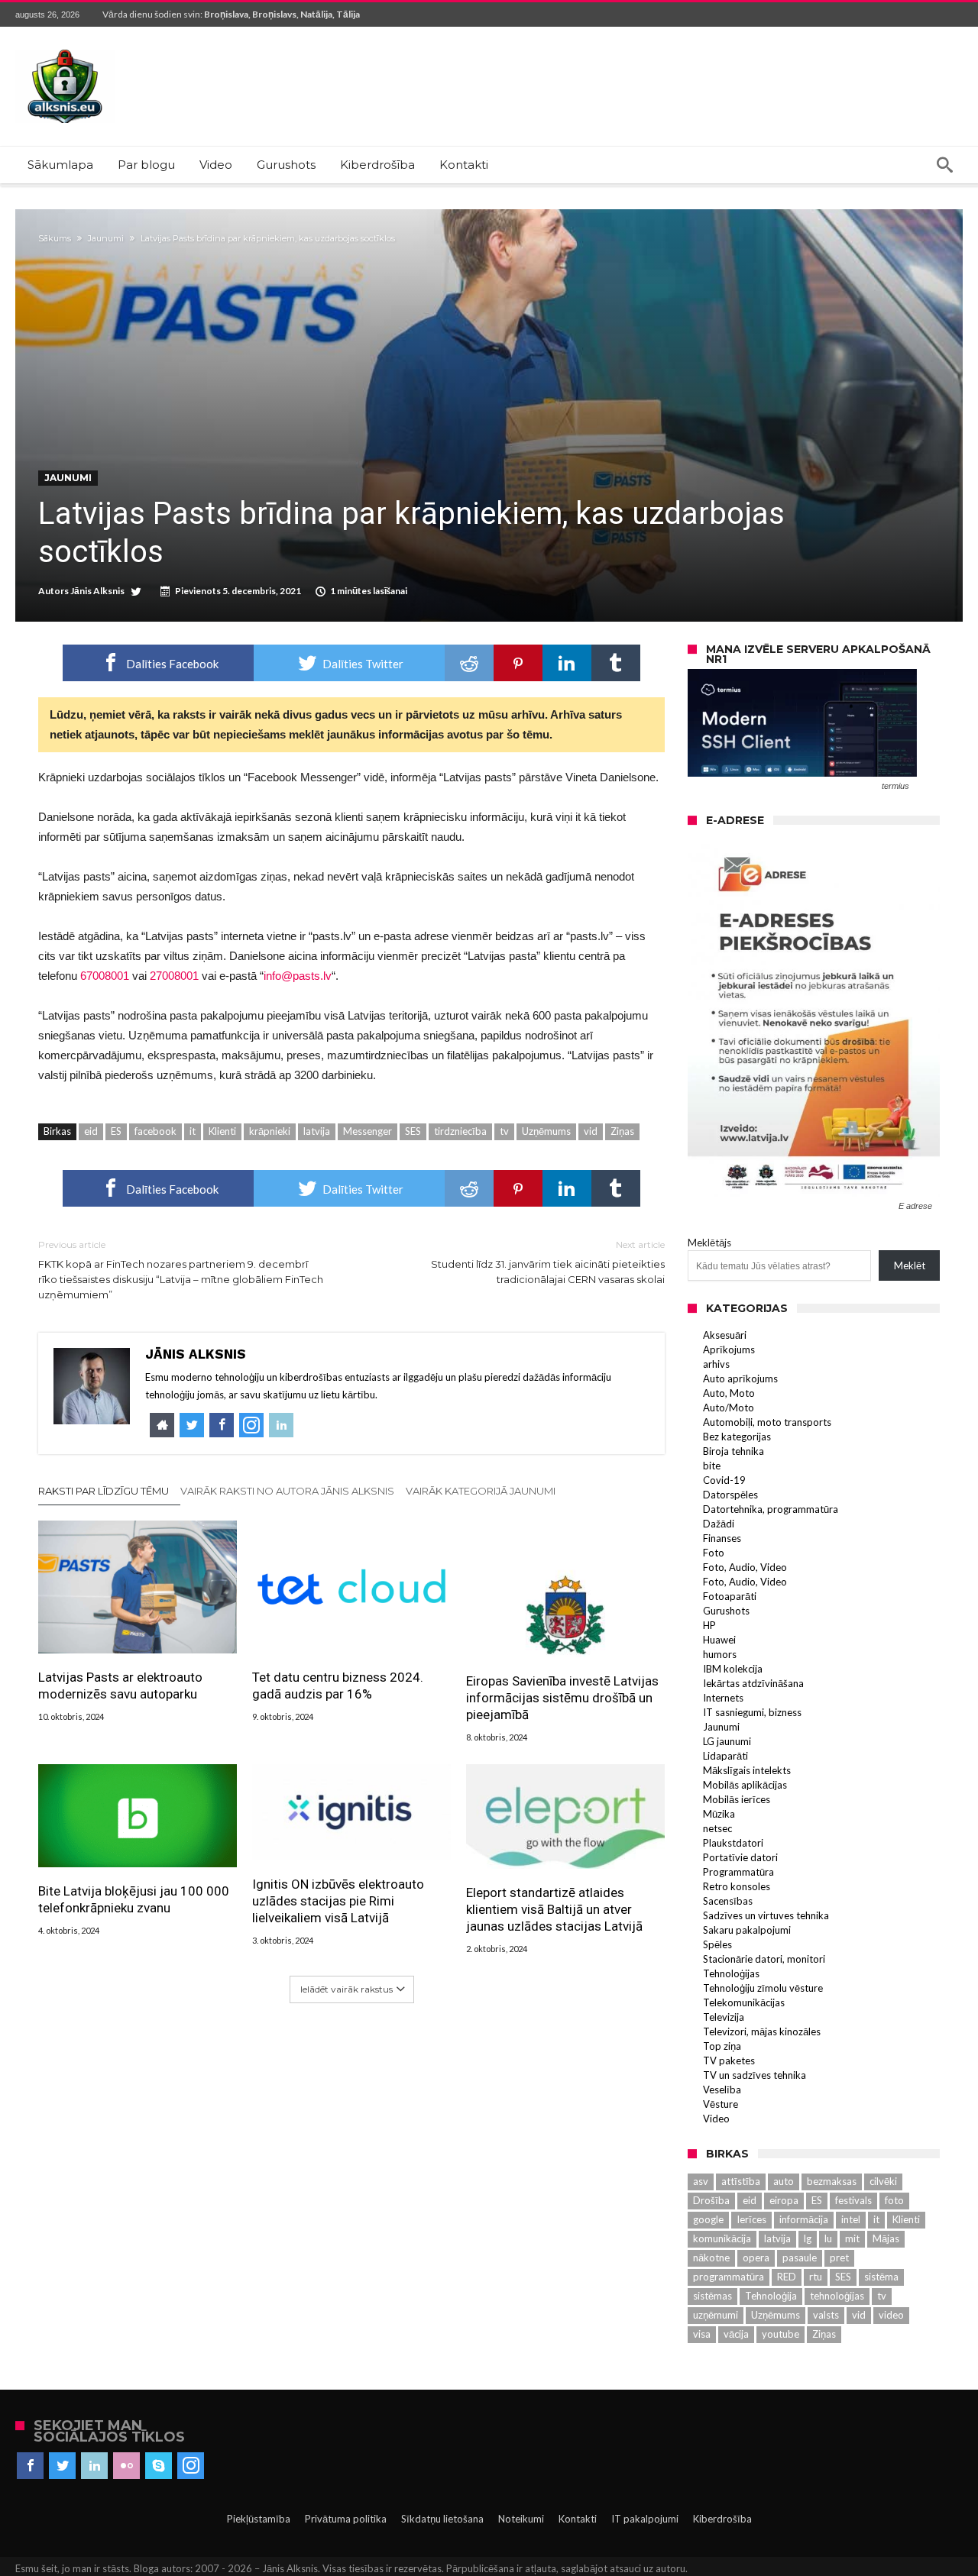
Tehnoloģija (771, 2296)
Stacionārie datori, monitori (764, 1959)
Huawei (719, 1640)
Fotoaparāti (730, 1596)
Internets (723, 1698)
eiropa (784, 2200)
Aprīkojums (729, 1349)
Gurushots (726, 1611)
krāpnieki (270, 1131)
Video (716, 2119)
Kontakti (578, 2519)
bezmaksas (832, 2181)
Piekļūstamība (259, 2519)
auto (784, 2181)
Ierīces (751, 2219)
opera (756, 2258)
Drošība (711, 2200)
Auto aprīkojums (740, 1378)
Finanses (722, 1538)
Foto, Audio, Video (745, 1567)
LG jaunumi (727, 1741)
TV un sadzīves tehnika (755, 2075)
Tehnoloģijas (731, 1973)
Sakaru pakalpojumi (747, 1930)
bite (712, 1466)
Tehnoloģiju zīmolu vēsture (763, 1988)
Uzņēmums (546, 1131)
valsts (826, 2315)
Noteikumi (521, 2519)
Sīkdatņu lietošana (442, 2519)
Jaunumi (106, 238)
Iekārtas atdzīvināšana (753, 1683)
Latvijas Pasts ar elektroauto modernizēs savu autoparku (120, 1686)
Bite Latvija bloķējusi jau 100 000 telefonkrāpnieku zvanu (134, 1899)
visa (702, 2334)
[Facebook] (30, 2466)
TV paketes (729, 2060)
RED (787, 2277)
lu (828, 2238)
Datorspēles (730, 1495)
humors (720, 1654)
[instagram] (191, 2466)
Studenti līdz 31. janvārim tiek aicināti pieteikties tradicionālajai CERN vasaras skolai (548, 1262)
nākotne (711, 2258)
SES (413, 1131)
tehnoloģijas (837, 2296)
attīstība (741, 2181)
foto (894, 2200)
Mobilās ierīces (737, 1799)
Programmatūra (738, 1872)
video (891, 2315)
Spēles (717, 1944)
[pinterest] (518, 663)
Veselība (722, 2090)
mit (852, 2238)
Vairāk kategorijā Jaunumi (481, 1491)
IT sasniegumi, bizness (752, 1712)
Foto (714, 1553)
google (708, 2219)
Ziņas (622, 1131)
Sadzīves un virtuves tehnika (766, 1915)
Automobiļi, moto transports (767, 1422)
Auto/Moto (729, 1408)
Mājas (886, 2238)
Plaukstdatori (733, 1843)
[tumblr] (616, 663)
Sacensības (728, 1901)
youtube (780, 2334)
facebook (155, 1131)
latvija (317, 1131)
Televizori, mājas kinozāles (762, 2031)
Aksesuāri (725, 1335)
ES (116, 1131)
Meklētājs (709, 1243)
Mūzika (719, 1814)
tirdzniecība (460, 1131)
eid (91, 1131)
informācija (804, 2219)
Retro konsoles (737, 1886)
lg (808, 2238)
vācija (736, 2334)
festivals (853, 2200)
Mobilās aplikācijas (745, 1785)
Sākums (55, 238)
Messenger (368, 1131)
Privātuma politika (346, 2519)
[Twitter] (62, 2466)
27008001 (174, 976)
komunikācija (722, 2238)
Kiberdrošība (722, 2519)
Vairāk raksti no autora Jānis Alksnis (287, 1491)
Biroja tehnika (733, 1451)
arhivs (716, 1364)
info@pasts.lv (298, 976)
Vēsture (721, 2104)
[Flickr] (126, 2466)
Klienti (222, 1131)
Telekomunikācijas (744, 2002)
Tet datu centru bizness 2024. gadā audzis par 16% (338, 1686)
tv (504, 1131)
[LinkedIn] (94, 2466)
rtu (816, 2277)
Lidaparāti (725, 1756)
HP (709, 1625)
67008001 (105, 976)
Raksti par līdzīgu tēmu (104, 1491)
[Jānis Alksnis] (65, 49)
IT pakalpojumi (645, 2519)
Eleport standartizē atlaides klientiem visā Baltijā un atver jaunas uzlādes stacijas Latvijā (554, 1909)
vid (591, 1131)
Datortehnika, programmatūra (771, 1509)
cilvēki (883, 2181)
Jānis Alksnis (97, 591)
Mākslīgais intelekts (747, 1770)
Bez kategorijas (737, 1437)
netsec (717, 1828)
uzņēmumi (716, 2315)
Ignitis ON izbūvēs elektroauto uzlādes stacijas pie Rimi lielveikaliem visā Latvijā (338, 1901)
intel (851, 2219)
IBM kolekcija (733, 1669)
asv (701, 2181)
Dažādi (719, 1524)
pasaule (800, 2258)
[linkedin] (567, 663)
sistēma (881, 2277)
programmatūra (729, 2277)
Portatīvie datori (740, 1857)
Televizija (724, 2017)
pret (839, 2258)
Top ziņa (722, 2046)
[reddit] (469, 663)
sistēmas (712, 2296)
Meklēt (910, 1265)
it (193, 1131)
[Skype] (159, 2466)
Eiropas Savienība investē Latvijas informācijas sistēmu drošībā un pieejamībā (562, 1698)
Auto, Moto (729, 1393)
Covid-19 (724, 1480)
